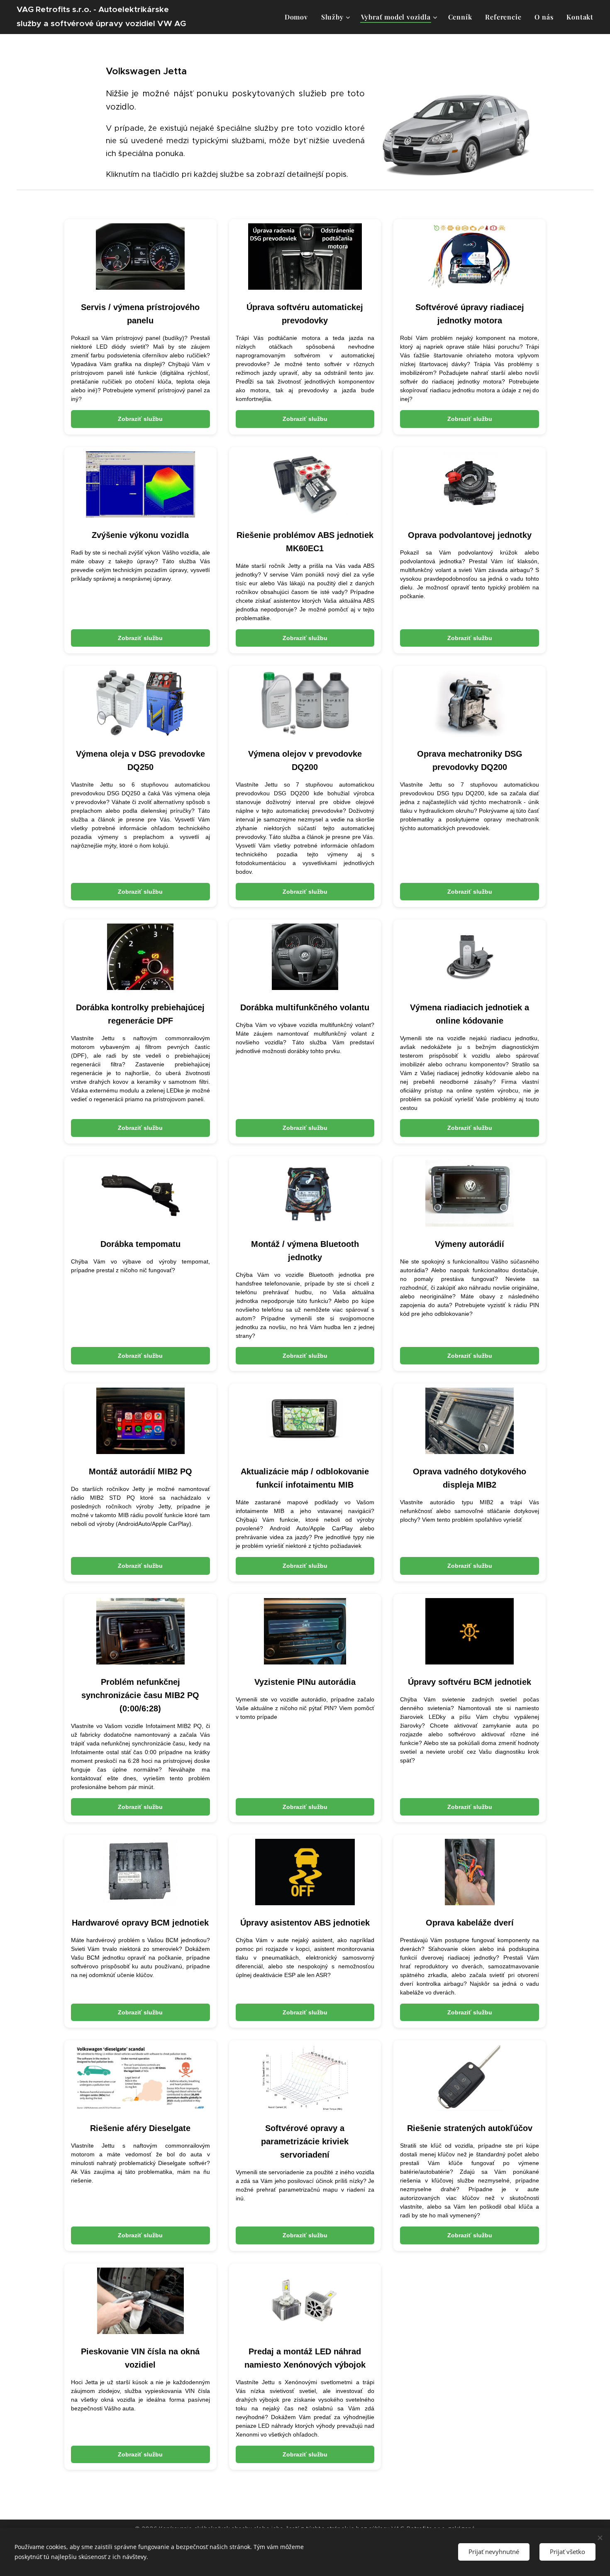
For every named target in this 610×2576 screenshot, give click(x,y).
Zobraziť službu (140, 419)
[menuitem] (299, 17)
